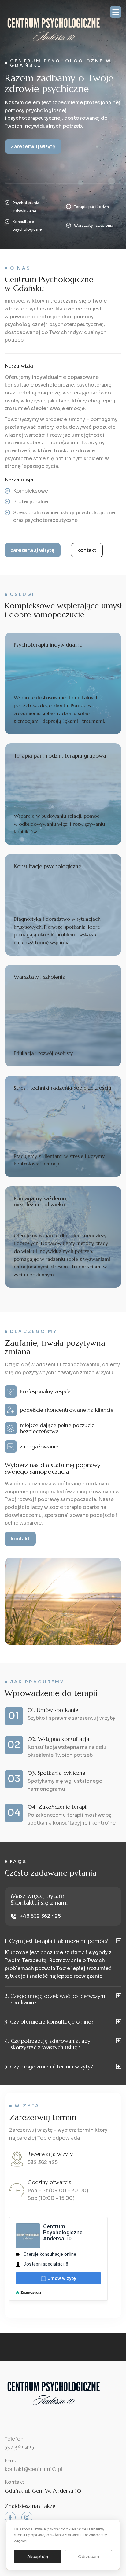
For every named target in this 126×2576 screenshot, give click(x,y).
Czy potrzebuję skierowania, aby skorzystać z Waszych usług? (47, 2044)
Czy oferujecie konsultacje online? (49, 2022)
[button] (116, 12)
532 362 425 (43, 2162)
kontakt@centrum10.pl (33, 2469)
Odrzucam (89, 2557)
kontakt (87, 550)
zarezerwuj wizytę (33, 550)
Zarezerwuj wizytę (33, 147)
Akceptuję (38, 2557)
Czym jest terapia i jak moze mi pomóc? (56, 1941)
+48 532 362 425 (40, 1916)
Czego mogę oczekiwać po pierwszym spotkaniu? (55, 1999)
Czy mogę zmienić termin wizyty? (49, 2067)
